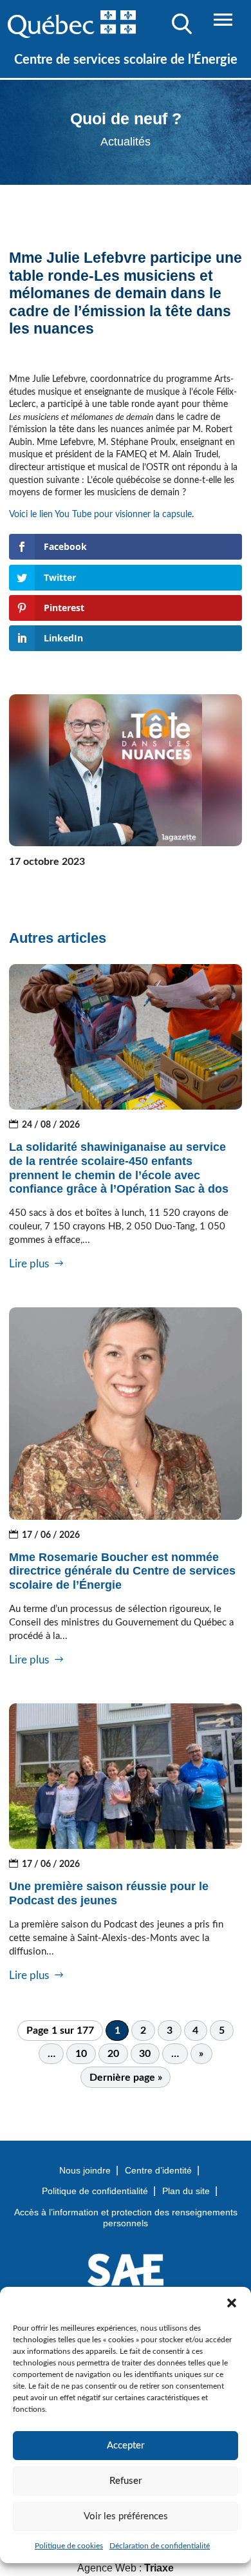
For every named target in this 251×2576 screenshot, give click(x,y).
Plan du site (186, 2191)
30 (145, 2054)
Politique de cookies (69, 2546)
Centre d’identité (158, 2170)
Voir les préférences (126, 2516)
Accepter (126, 2446)
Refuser (126, 2481)
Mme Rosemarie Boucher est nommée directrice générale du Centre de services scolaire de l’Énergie (122, 1571)
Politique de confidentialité (95, 2191)
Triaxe (159, 2568)
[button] (232, 2303)
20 (113, 2054)
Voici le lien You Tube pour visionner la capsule (100, 515)
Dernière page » (126, 2078)
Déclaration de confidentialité (160, 2546)
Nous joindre (85, 2170)
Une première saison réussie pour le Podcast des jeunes (109, 1893)
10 (81, 2054)
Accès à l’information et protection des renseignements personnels (126, 2218)
